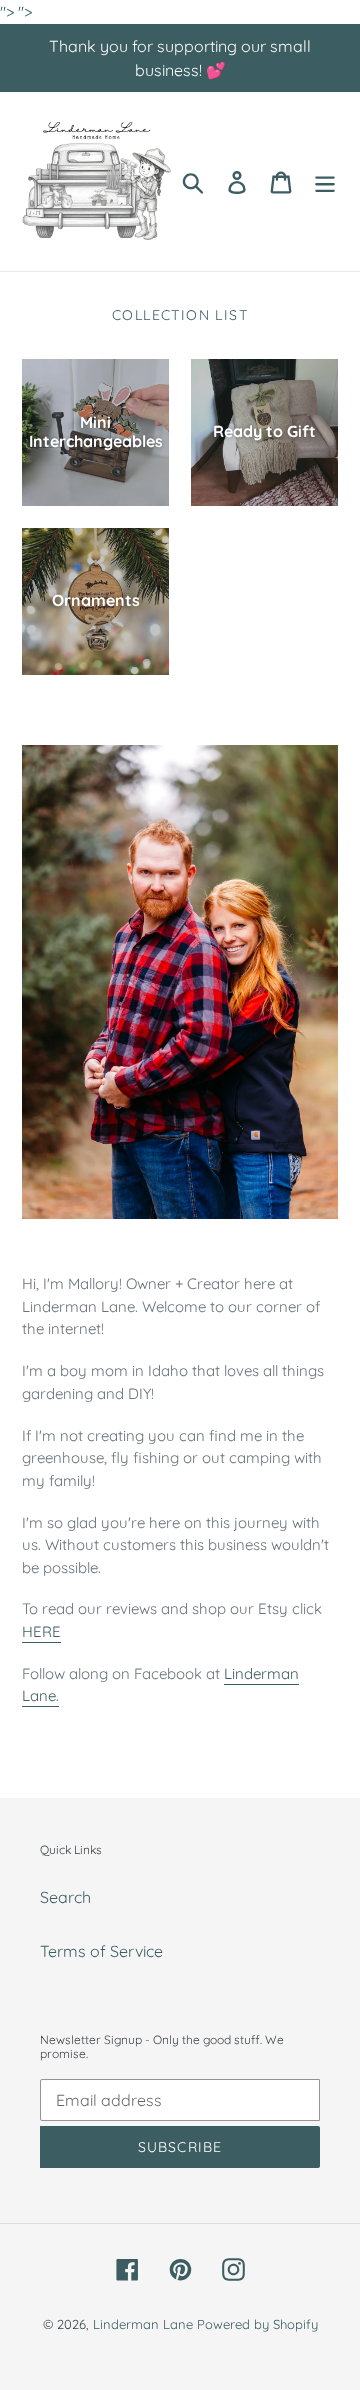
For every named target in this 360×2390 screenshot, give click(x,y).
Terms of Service (101, 1951)
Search (65, 1897)
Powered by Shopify (257, 2324)
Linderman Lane (143, 2324)
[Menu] (325, 181)
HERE (41, 1631)
